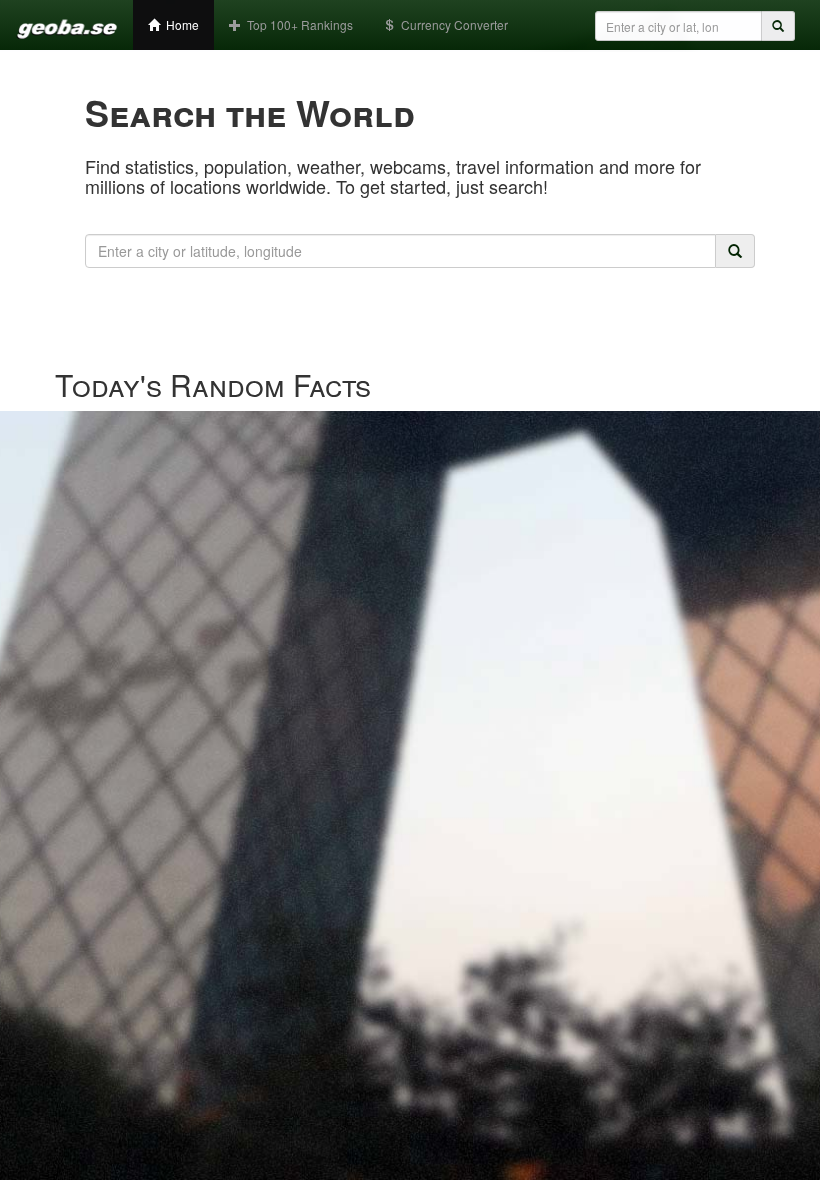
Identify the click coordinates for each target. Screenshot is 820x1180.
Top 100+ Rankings (297, 24)
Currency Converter (451, 24)
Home (179, 24)
